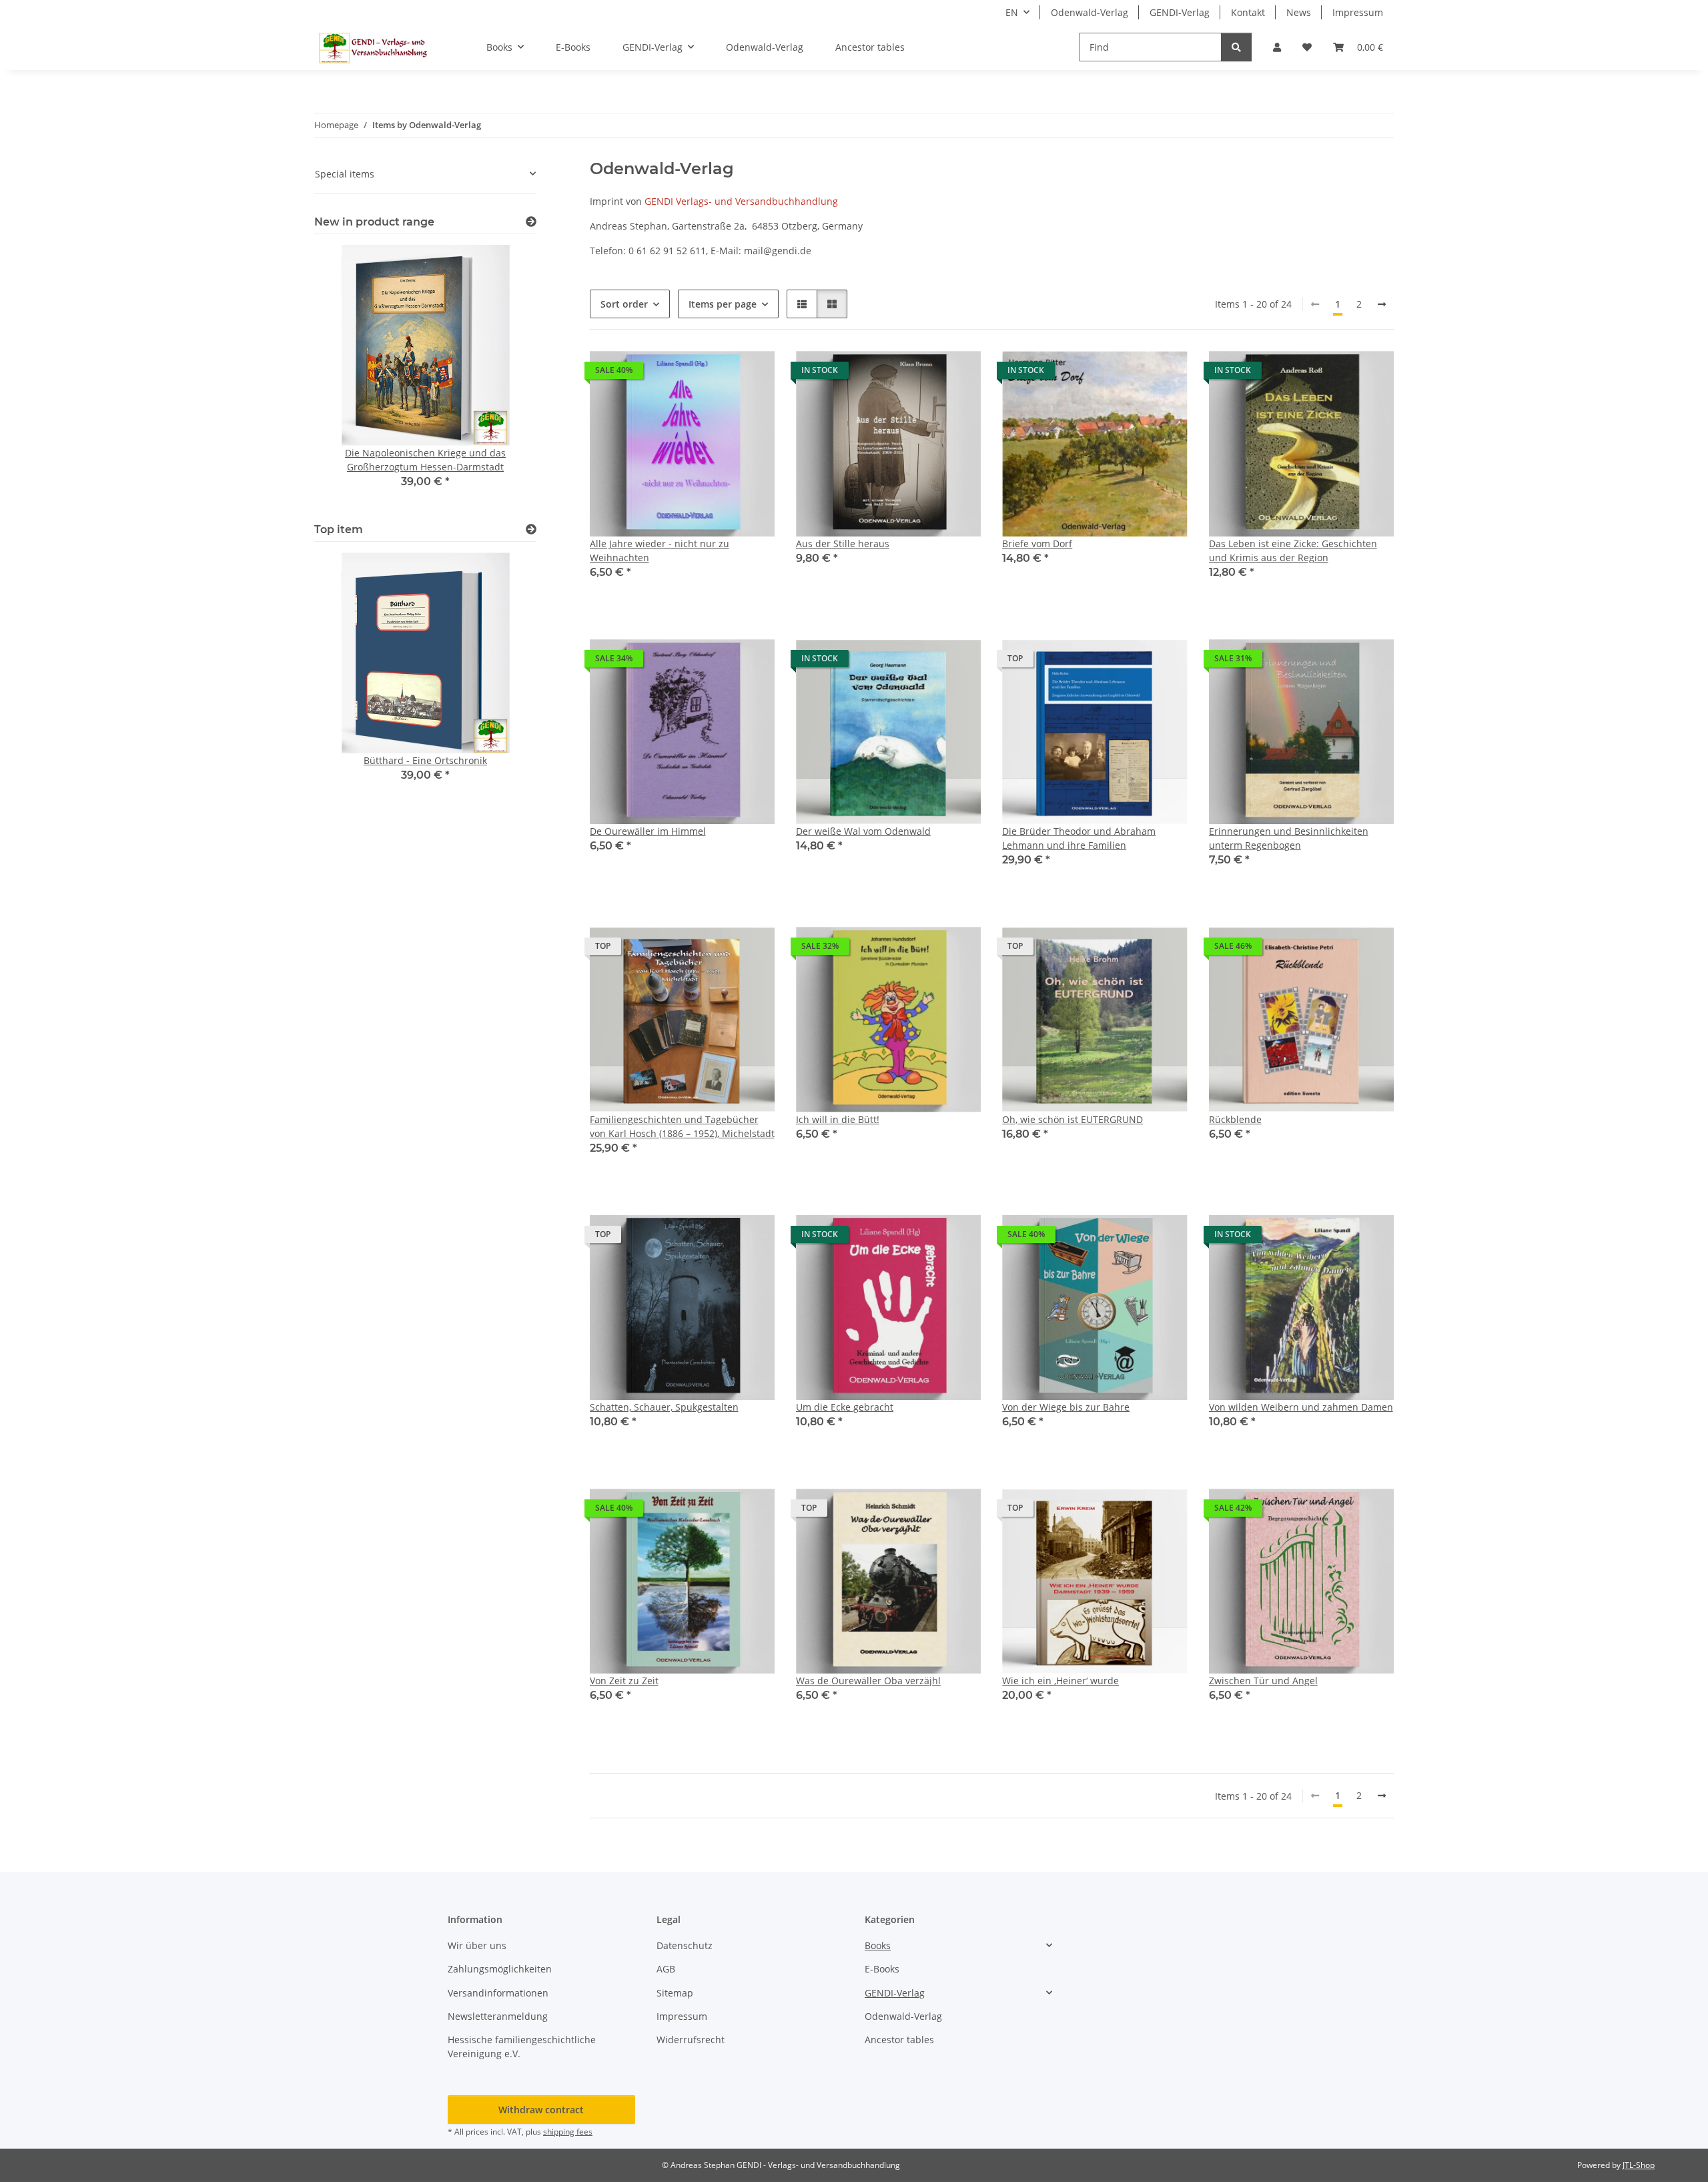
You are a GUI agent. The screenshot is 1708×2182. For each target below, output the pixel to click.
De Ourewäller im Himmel (648, 831)
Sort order (624, 304)
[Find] (1236, 47)
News (1299, 12)
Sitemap (675, 1993)
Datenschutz (685, 1945)
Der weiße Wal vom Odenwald (863, 831)
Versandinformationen (498, 1993)
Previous (347, 684)
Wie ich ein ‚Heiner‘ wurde (1060, 1681)
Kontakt (1248, 12)
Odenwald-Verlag (1090, 12)
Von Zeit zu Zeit (624, 1681)
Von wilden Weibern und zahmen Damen (1301, 1407)
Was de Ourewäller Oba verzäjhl (868, 1681)
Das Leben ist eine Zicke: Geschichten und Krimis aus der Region (1293, 551)
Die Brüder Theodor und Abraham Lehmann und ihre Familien (1079, 838)
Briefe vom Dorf (1037, 543)
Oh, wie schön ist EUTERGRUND (1073, 1119)
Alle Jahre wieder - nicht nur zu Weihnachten (660, 551)
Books (878, 1945)
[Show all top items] (531, 529)
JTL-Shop (1639, 2165)
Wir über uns (477, 1945)
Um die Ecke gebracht (845, 1407)
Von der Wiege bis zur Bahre (1066, 1407)
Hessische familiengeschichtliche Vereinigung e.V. (522, 2047)
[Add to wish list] (752, 374)
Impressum (1358, 12)
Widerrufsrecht (691, 2040)
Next (503, 684)
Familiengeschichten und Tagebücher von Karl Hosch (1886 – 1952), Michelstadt (682, 1126)
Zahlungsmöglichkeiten (500, 1969)
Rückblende (1235, 1119)
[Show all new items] (531, 222)
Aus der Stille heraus (843, 543)
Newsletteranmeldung (498, 2016)
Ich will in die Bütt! (838, 1119)
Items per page (723, 304)
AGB (666, 1969)
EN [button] (1012, 12)
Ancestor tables (899, 2040)
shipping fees (568, 2132)
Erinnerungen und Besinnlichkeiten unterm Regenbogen (1289, 838)
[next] (1382, 304)
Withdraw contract (541, 2110)
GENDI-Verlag (1180, 12)
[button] (1277, 47)
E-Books (882, 1969)
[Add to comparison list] (717, 374)
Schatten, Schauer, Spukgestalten (664, 1407)
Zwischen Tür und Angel (1263, 1681)
